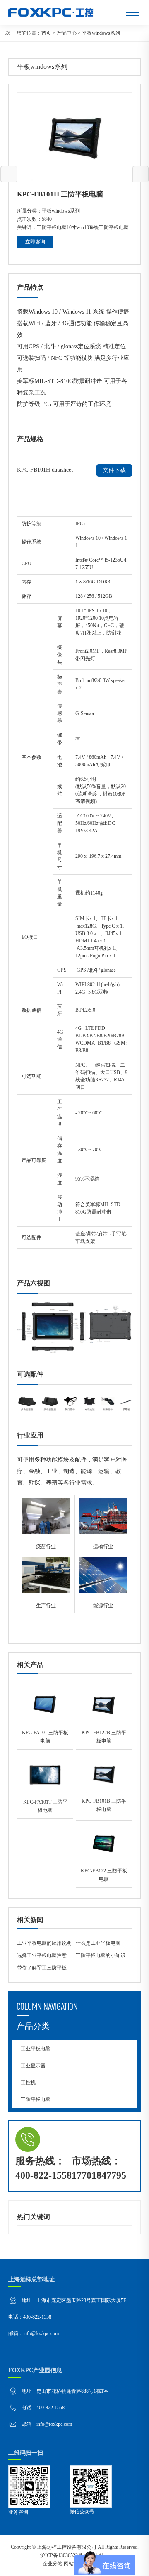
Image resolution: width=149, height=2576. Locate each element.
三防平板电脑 (52, 227)
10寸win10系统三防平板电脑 (98, 227)
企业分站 (53, 2564)
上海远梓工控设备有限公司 (67, 2547)
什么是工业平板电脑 (98, 1943)
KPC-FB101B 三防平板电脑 (104, 1785)
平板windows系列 (101, 33)
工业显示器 (33, 2066)
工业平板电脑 (36, 2049)
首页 (46, 33)
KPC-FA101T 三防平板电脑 (45, 1785)
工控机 (28, 2083)
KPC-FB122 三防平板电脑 (104, 1854)
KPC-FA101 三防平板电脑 (45, 1715)
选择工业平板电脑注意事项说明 (52, 1955)
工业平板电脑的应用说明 (44, 1943)
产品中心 (67, 33)
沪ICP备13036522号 (61, 2555)
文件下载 (114, 470)
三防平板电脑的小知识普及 (106, 1955)
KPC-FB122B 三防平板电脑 (104, 1715)
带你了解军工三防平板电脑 (47, 1968)
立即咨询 (35, 242)
